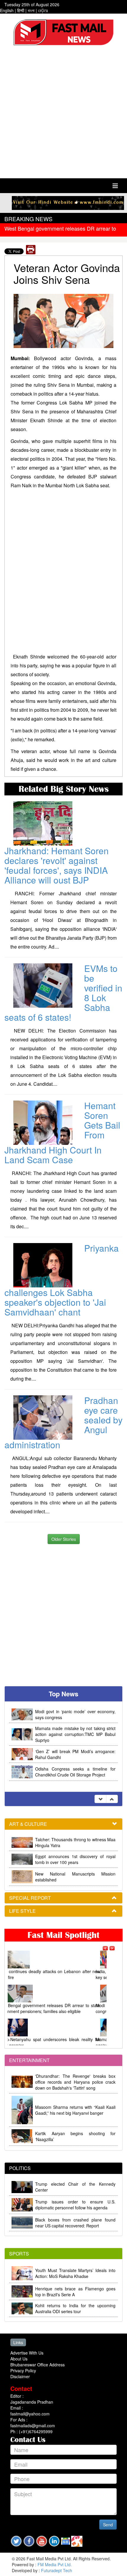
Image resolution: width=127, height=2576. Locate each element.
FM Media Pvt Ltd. (55, 2564)
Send (108, 2525)
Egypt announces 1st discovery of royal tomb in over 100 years (75, 1859)
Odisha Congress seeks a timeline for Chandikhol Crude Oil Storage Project (75, 1755)
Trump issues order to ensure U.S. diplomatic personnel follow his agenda (75, 2205)
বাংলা (31, 10)
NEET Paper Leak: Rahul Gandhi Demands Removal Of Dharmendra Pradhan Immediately (75, 1775)
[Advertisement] (63, 113)
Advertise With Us (27, 2353)
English (7, 10)
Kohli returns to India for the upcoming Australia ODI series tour (75, 2308)
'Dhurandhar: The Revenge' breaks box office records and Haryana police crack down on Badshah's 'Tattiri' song (75, 2082)
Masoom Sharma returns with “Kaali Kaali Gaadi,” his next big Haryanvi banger (75, 2110)
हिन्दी (21, 10)
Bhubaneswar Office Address (38, 2365)
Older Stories (64, 1539)
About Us (19, 2359)
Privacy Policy (23, 2370)
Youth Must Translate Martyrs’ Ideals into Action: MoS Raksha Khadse (75, 2273)
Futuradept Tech (57, 2570)
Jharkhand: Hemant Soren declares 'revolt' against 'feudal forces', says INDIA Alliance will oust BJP (57, 865)
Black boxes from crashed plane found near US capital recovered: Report (75, 2223)
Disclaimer (20, 2376)
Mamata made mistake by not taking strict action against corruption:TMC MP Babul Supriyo (75, 1717)
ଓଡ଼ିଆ (43, 10)
